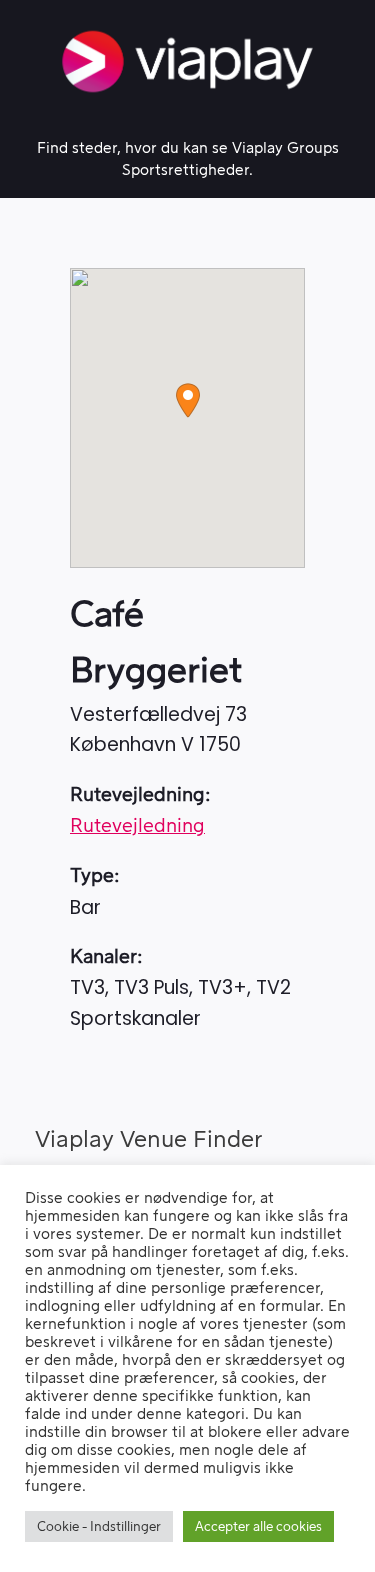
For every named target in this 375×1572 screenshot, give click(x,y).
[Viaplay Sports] (187, 61)
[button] (188, 400)
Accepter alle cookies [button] (258, 1526)
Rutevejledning (137, 826)
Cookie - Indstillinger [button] (99, 1526)
